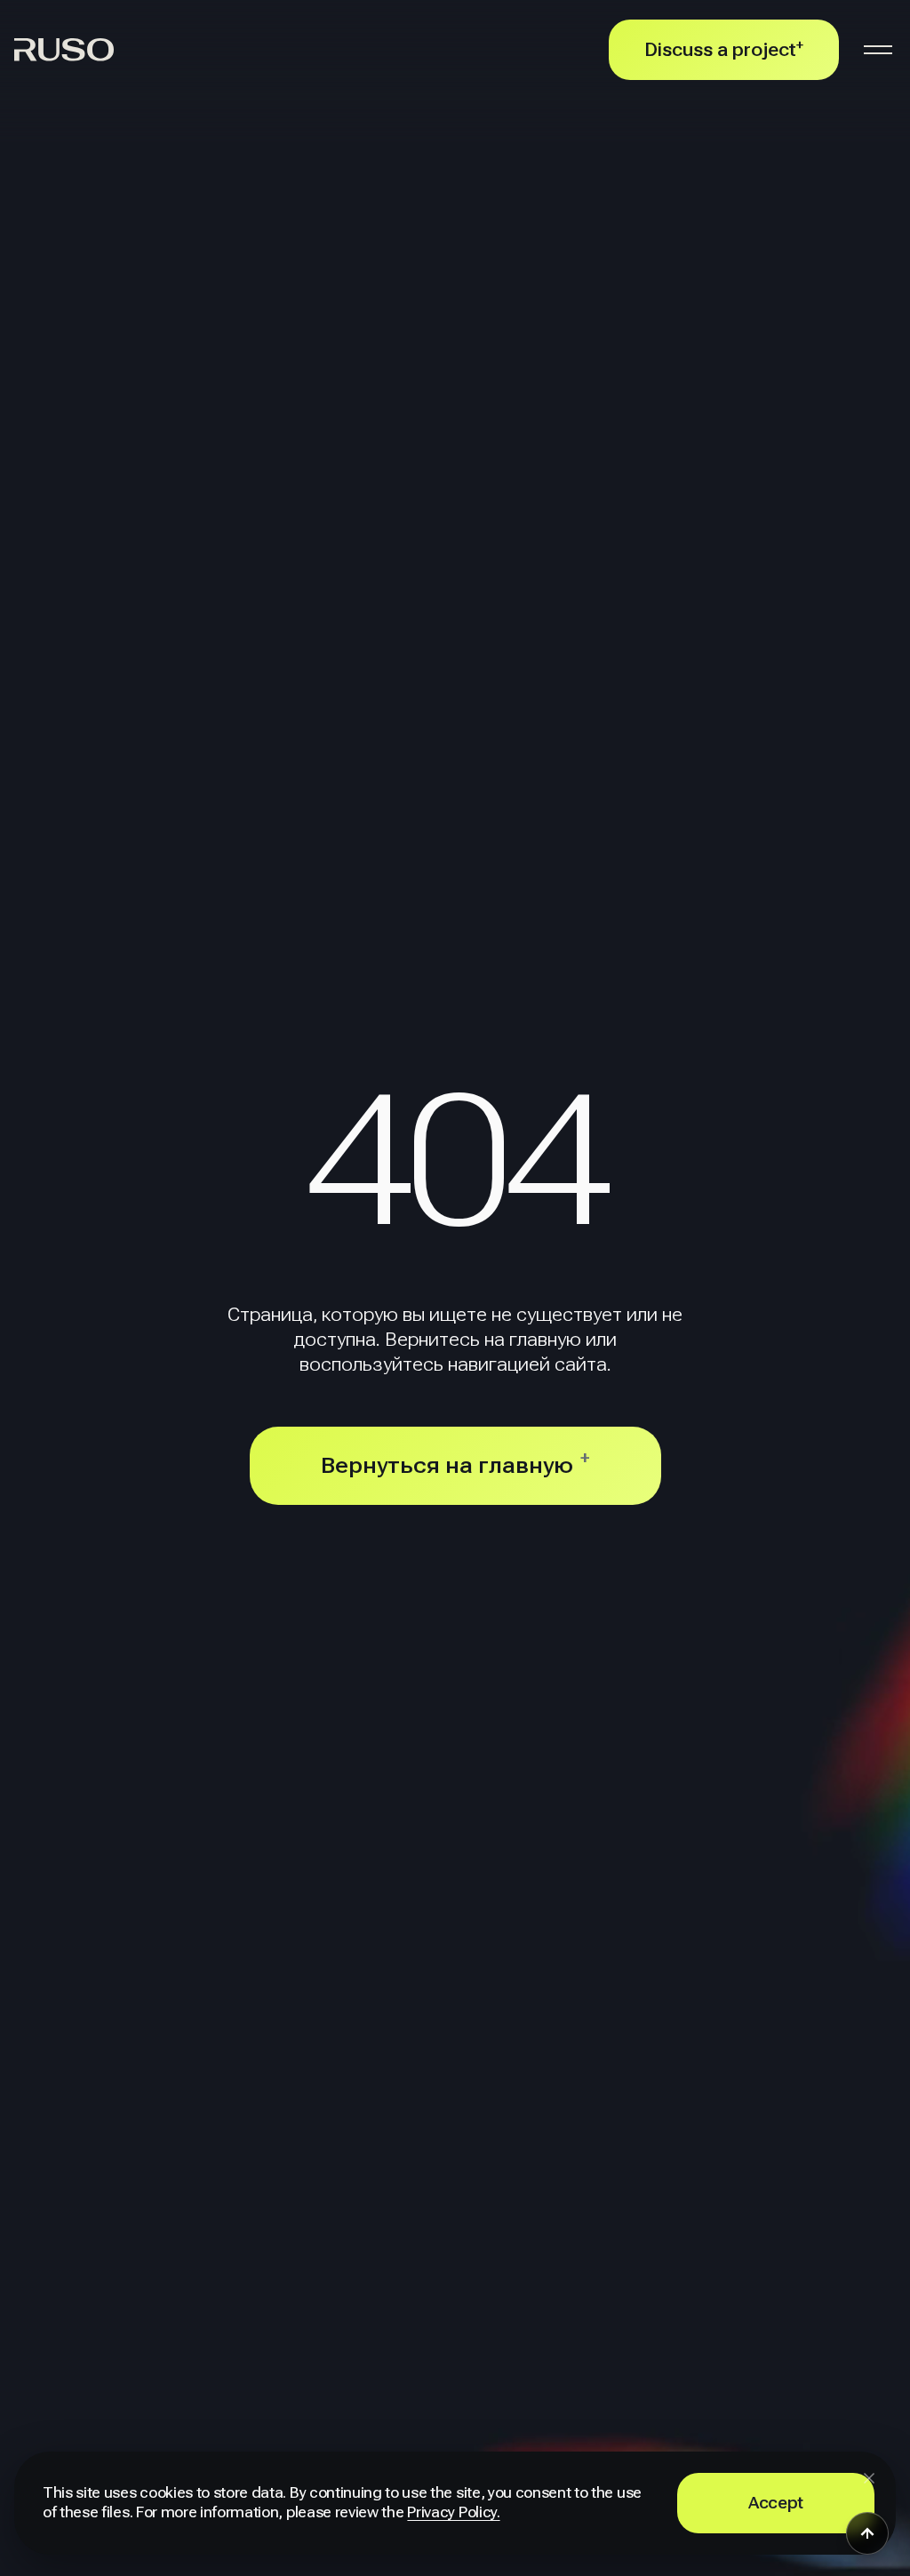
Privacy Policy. (453, 2512)
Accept (776, 2503)
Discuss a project (724, 49)
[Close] (869, 2478)
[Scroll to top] (867, 2533)
